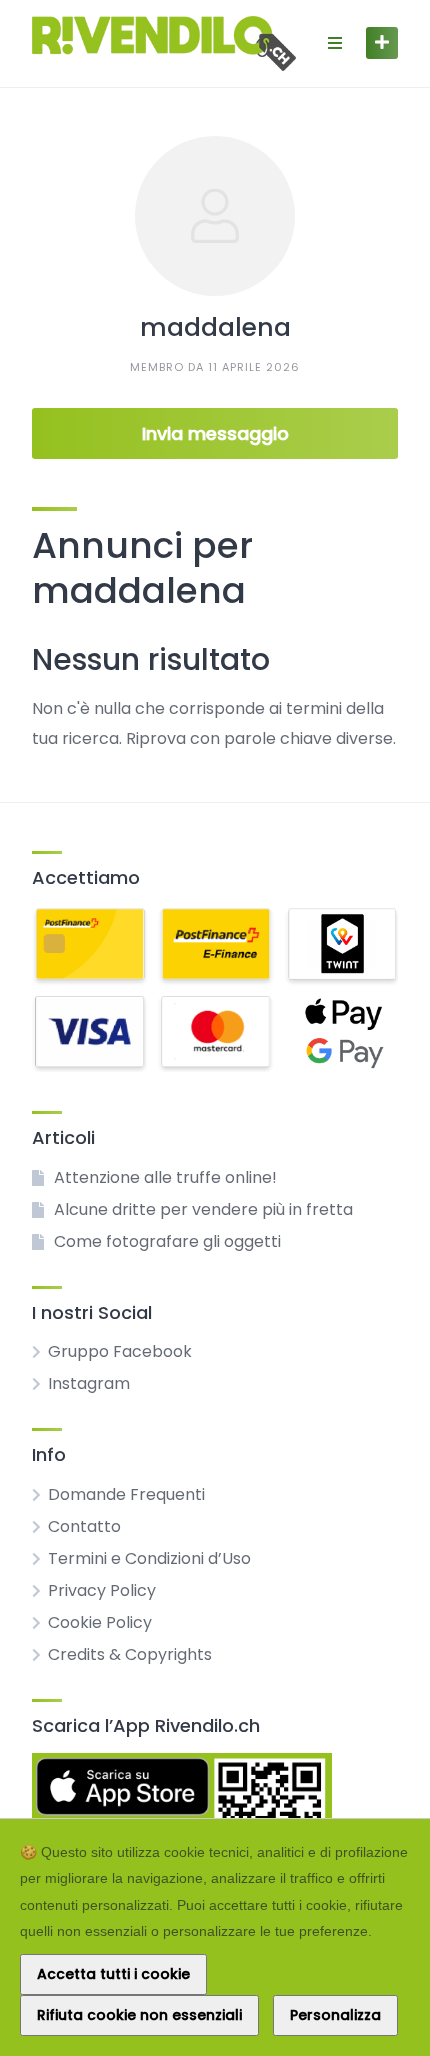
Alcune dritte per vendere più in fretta (203, 1209)
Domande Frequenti (126, 1494)
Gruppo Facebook (120, 1351)
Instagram (89, 1383)
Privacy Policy (102, 1590)
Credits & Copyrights (130, 1654)
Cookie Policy (100, 1622)
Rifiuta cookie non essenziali (139, 2015)
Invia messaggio (215, 433)
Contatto (84, 1526)
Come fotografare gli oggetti (167, 1241)
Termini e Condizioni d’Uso (149, 1558)
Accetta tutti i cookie (113, 1974)
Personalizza (335, 2015)
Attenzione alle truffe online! (165, 1177)
